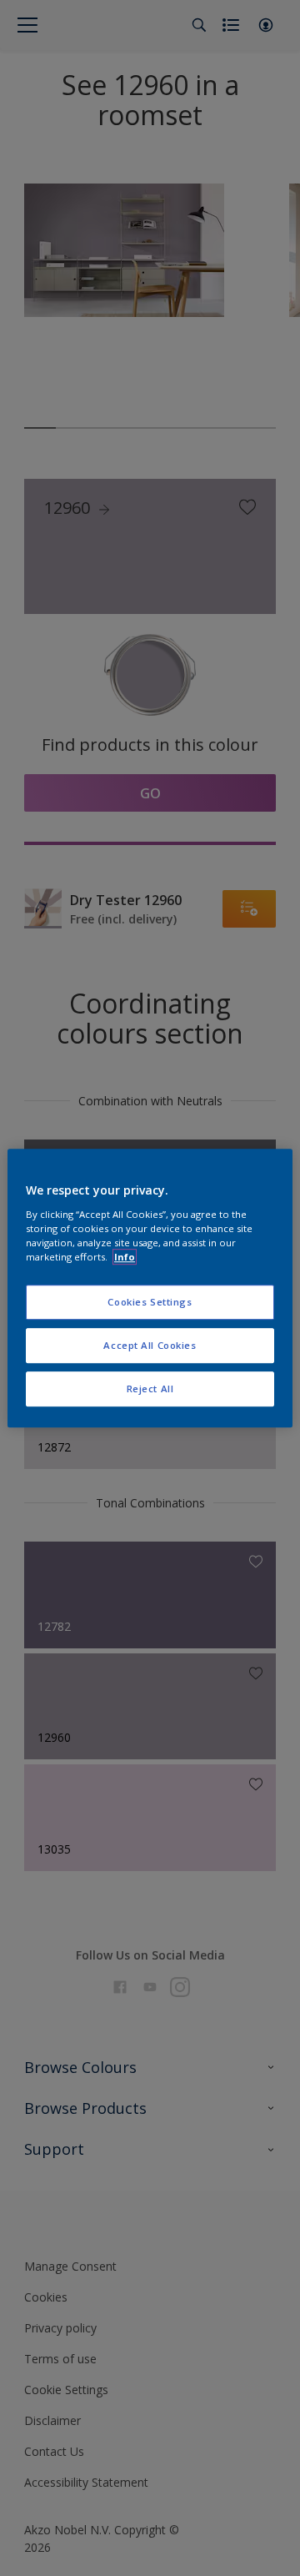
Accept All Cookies (150, 1345)
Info (125, 1257)
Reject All (150, 1389)
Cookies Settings (150, 1302)
